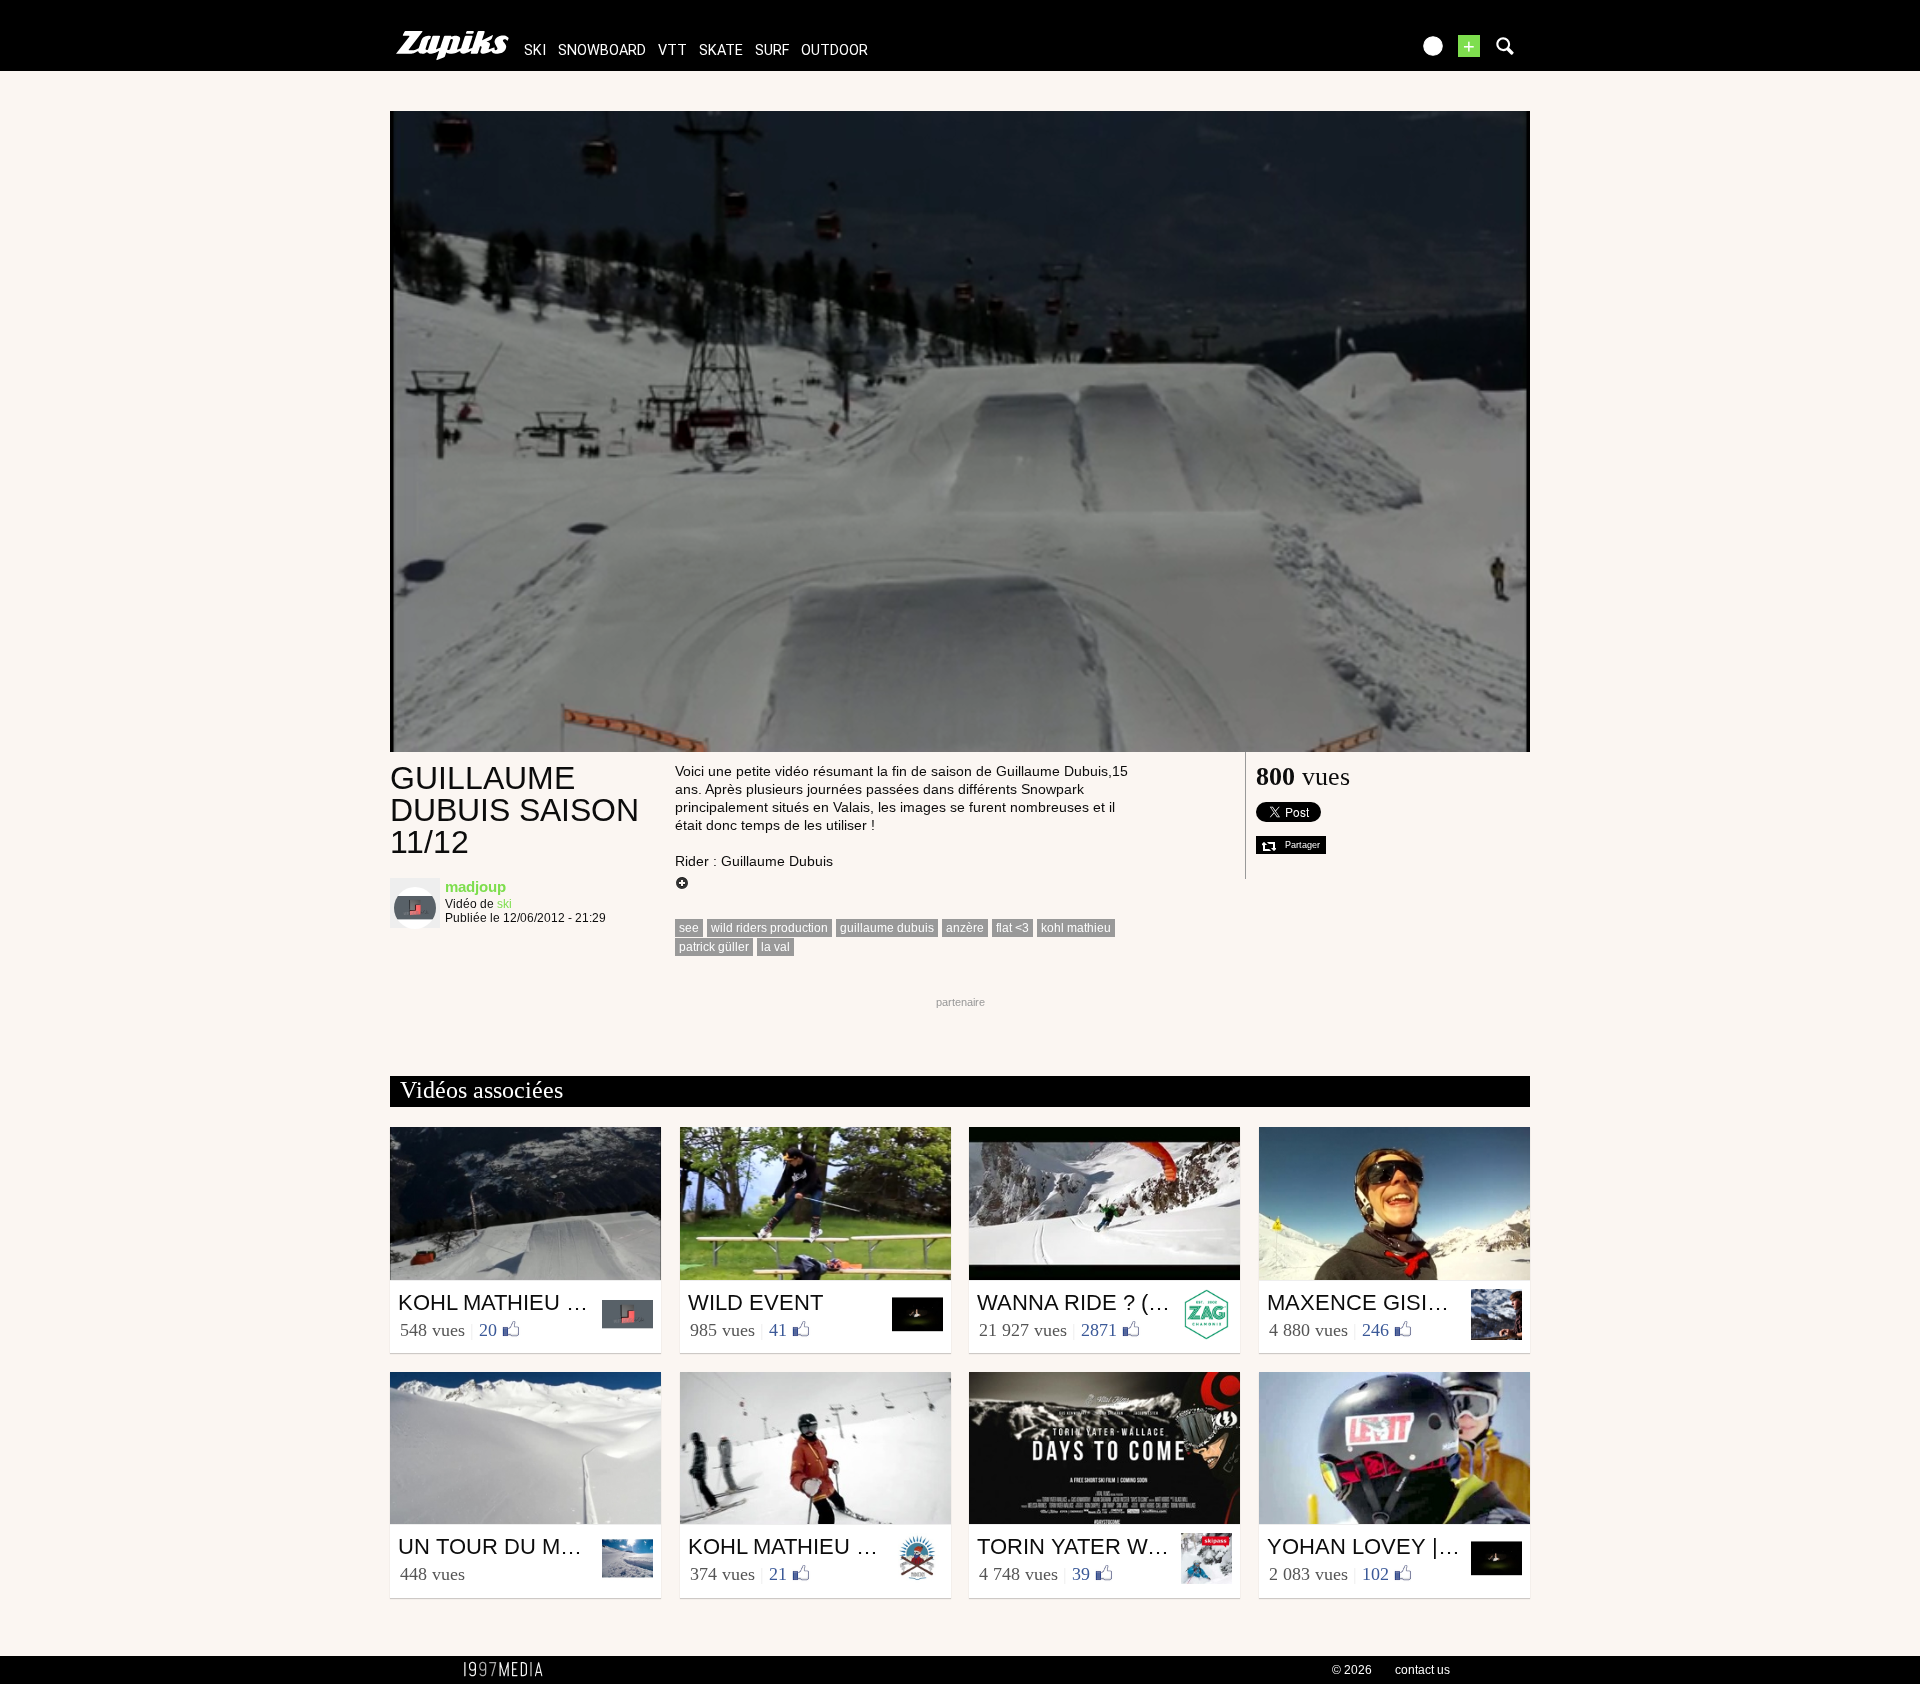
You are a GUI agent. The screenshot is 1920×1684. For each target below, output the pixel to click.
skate (721, 50)
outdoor (834, 50)
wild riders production (769, 928)
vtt (672, 50)
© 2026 (1352, 1670)
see (689, 928)
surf (772, 50)
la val (775, 947)
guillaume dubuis (887, 928)
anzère (965, 928)
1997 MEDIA (509, 1670)
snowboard (602, 50)
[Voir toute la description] (682, 884)
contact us (1422, 1670)
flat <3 (1012, 928)
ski (535, 50)
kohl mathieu (1076, 928)
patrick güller (714, 947)
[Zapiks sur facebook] (1352, 52)
